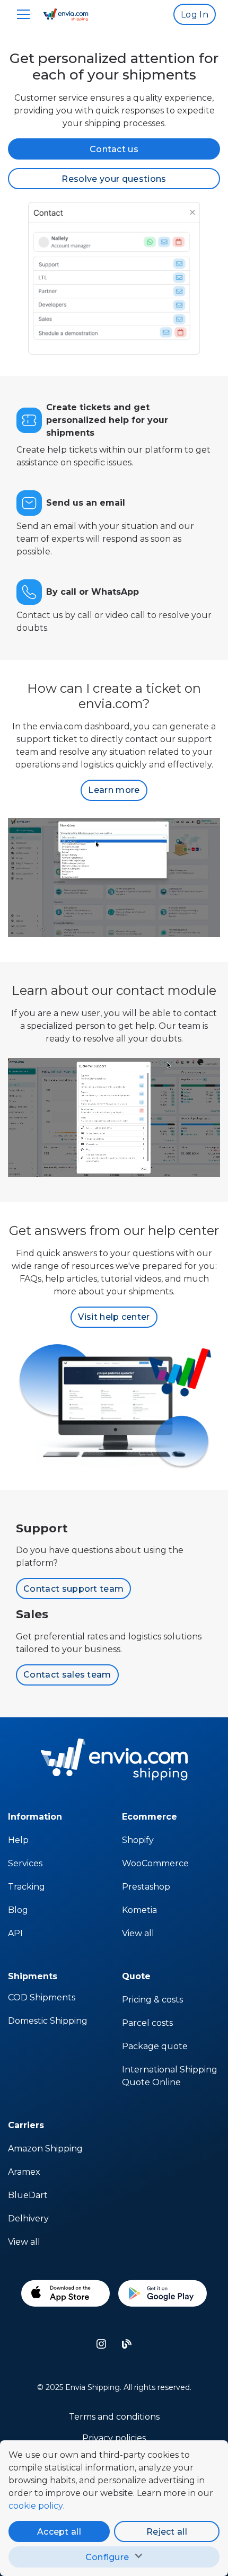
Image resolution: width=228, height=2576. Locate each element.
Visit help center (114, 1317)
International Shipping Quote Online (170, 2076)
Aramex (24, 2172)
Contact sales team (67, 1675)
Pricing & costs (152, 2000)
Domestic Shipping (48, 2021)
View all (138, 1933)
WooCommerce (155, 1863)
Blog (18, 1910)
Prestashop (146, 1887)
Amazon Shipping (45, 2149)
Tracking (27, 1887)
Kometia (139, 1910)
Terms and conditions (114, 2417)
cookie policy (36, 2506)
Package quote (155, 2046)
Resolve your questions (114, 179)
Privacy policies (114, 2438)
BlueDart (28, 2195)
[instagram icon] (101, 2344)
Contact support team (73, 1589)
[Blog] (127, 2344)
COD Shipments (42, 1997)
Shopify (138, 1840)
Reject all (167, 2532)
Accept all (59, 2532)
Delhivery (28, 2218)
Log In (195, 15)
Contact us (114, 149)
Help (18, 1840)
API (15, 1933)
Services (25, 1863)
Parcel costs (147, 2023)
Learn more (114, 790)
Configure (107, 2557)
